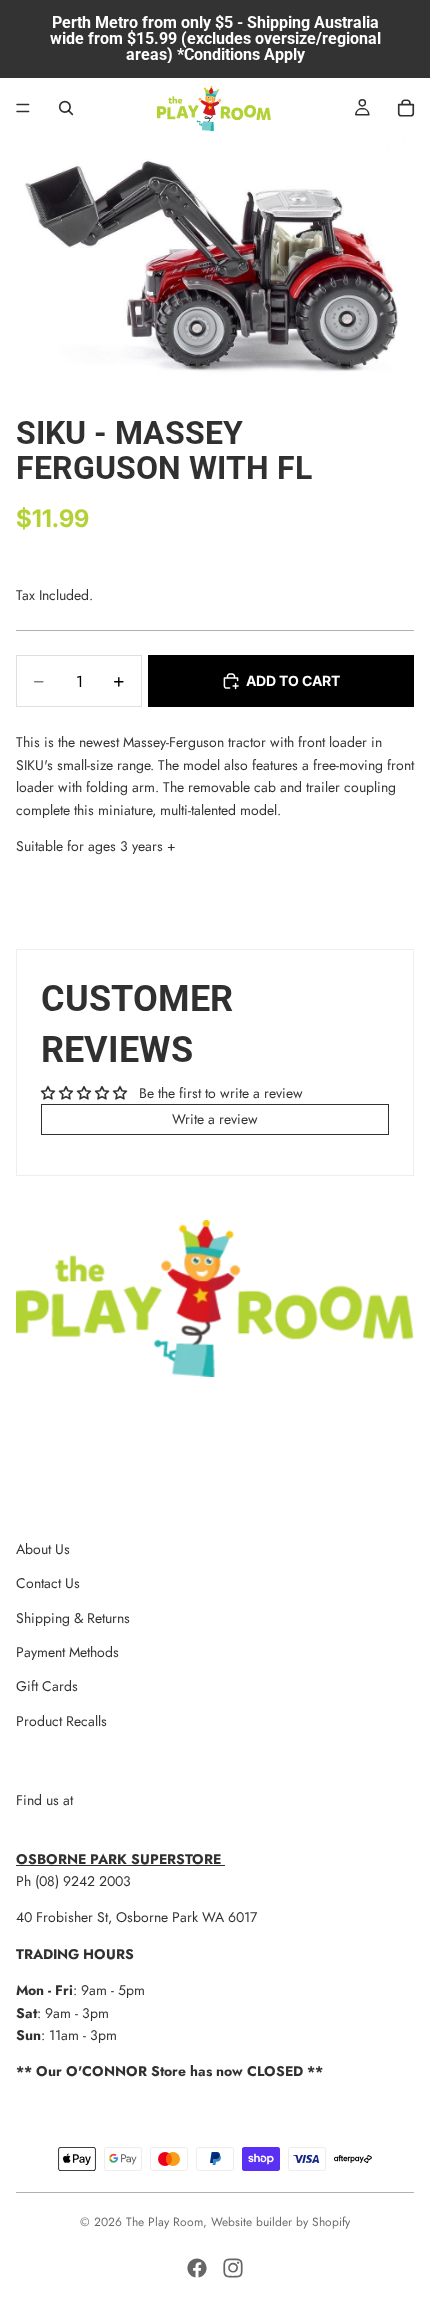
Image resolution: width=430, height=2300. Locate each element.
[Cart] (406, 108)
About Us (43, 1549)
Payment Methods (67, 1652)
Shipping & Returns (73, 1618)
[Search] (66, 108)
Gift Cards (47, 1686)
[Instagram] (233, 2268)
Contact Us (48, 1583)
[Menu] (23, 108)
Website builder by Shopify (280, 2222)
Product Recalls (61, 1721)
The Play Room (164, 2222)
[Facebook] (197, 2268)
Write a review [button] (215, 1119)
